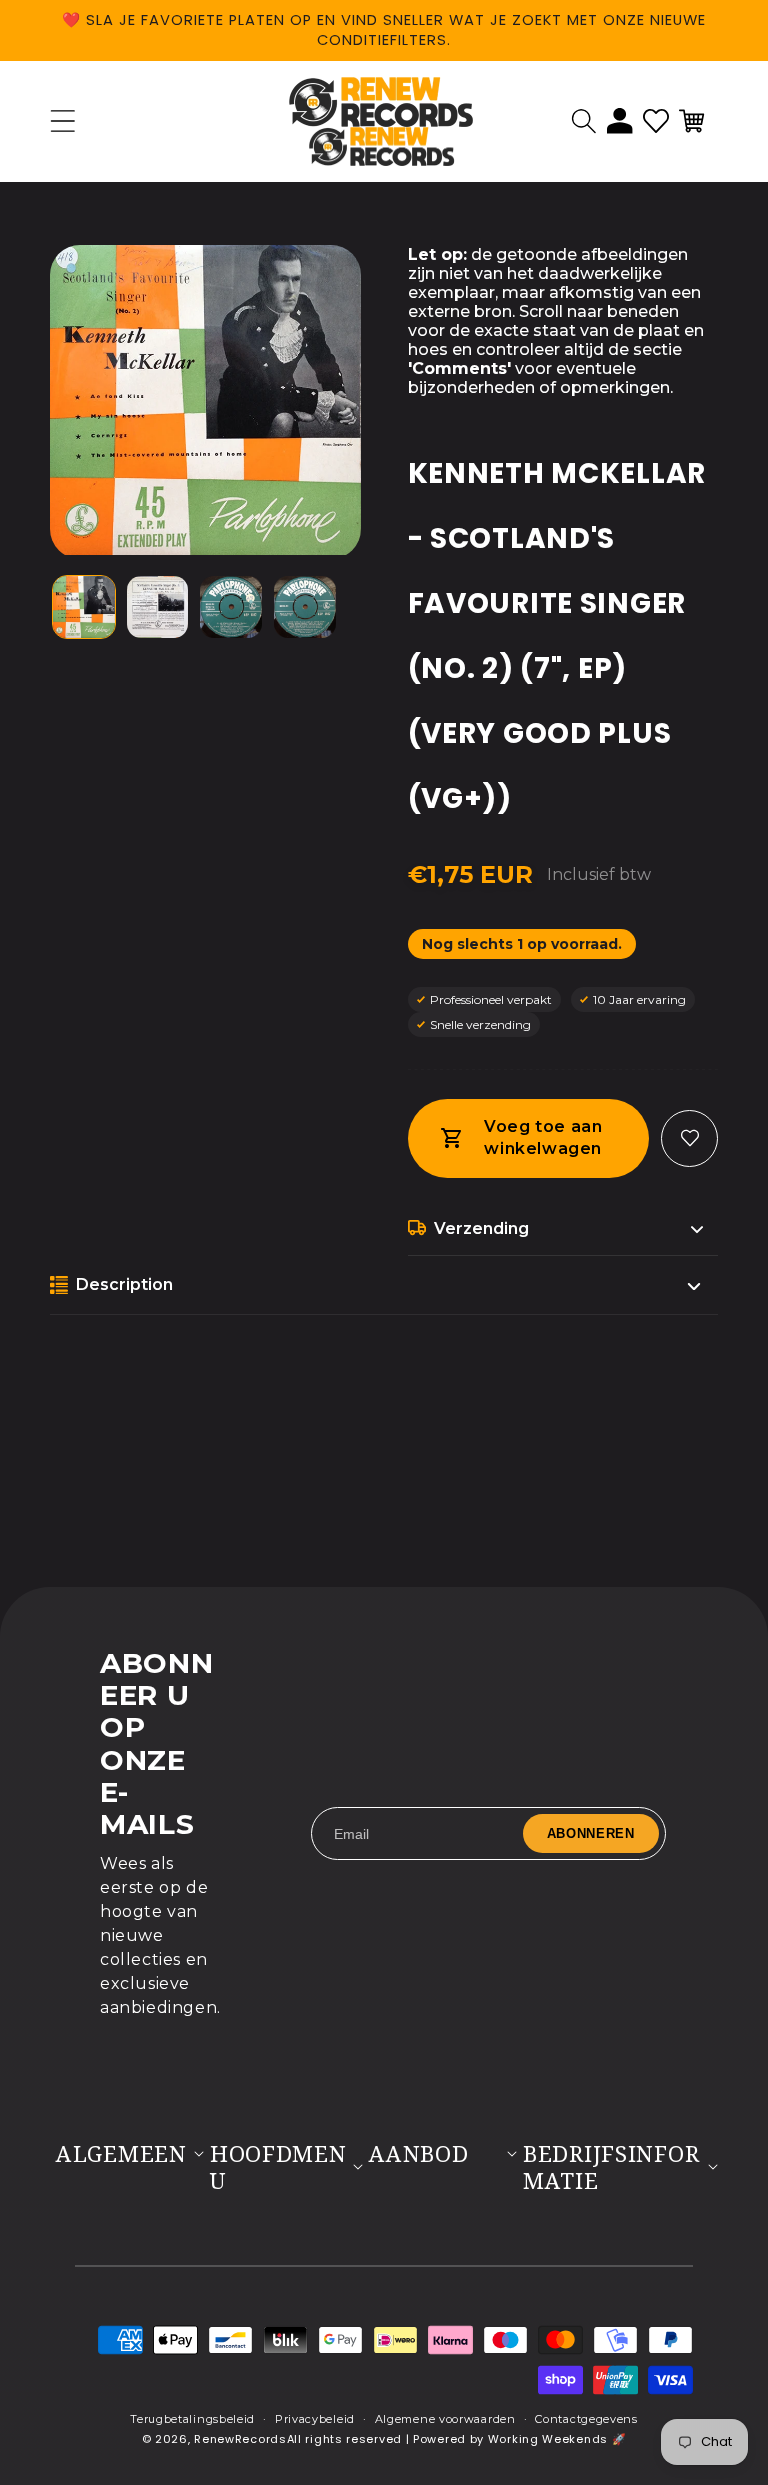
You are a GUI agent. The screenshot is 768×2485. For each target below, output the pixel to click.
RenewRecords (240, 2439)
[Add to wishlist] (689, 1138)
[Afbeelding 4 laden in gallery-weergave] (305, 607)
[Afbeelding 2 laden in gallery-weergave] (158, 607)
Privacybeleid (315, 2419)
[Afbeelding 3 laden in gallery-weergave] (231, 607)
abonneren (591, 1833)
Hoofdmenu (278, 2167)
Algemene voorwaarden (445, 2419)
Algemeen (121, 2153)
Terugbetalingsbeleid (192, 2419)
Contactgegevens (586, 2419)
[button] (584, 121)
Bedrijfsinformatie (611, 2167)
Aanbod (418, 2153)
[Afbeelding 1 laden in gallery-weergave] (84, 607)
